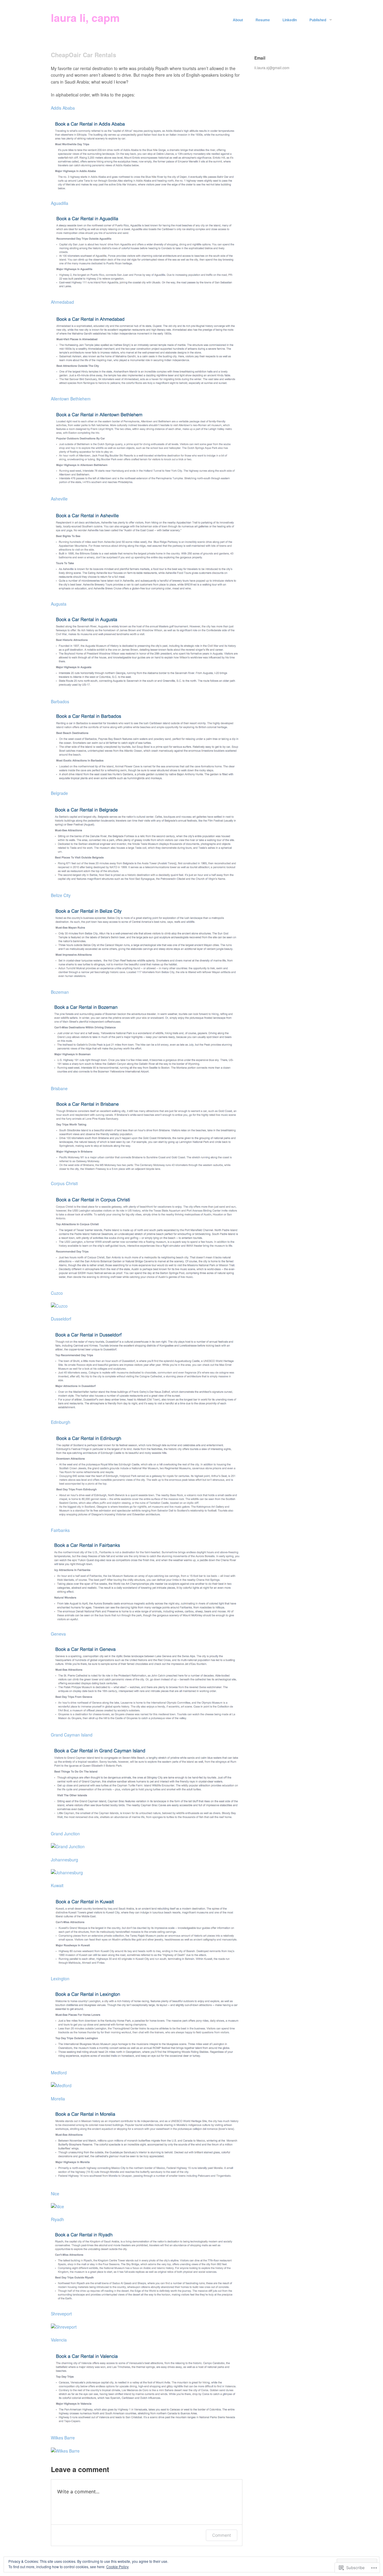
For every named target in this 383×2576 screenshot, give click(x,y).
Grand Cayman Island (72, 1735)
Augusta (59, 604)
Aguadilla (60, 203)
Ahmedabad (62, 302)
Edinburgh (61, 1422)
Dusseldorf (61, 1319)
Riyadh (57, 2219)
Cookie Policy (117, 2567)
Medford (59, 2073)
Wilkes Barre (63, 2438)
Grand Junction (65, 1834)
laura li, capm (85, 17)
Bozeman (60, 992)
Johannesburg (64, 1860)
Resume (263, 20)
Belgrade (59, 793)
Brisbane (59, 1088)
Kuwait (57, 1885)
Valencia (59, 2340)
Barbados (60, 701)
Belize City (61, 895)
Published (318, 20)
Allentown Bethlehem (71, 399)
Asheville (59, 499)
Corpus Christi (64, 1183)
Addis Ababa (63, 108)
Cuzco (57, 1293)
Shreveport (61, 2314)
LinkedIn (290, 20)
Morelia (58, 2099)
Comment (222, 2535)
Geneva (58, 1634)
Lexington (60, 1978)
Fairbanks (60, 1530)
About (238, 20)
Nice (55, 2194)
